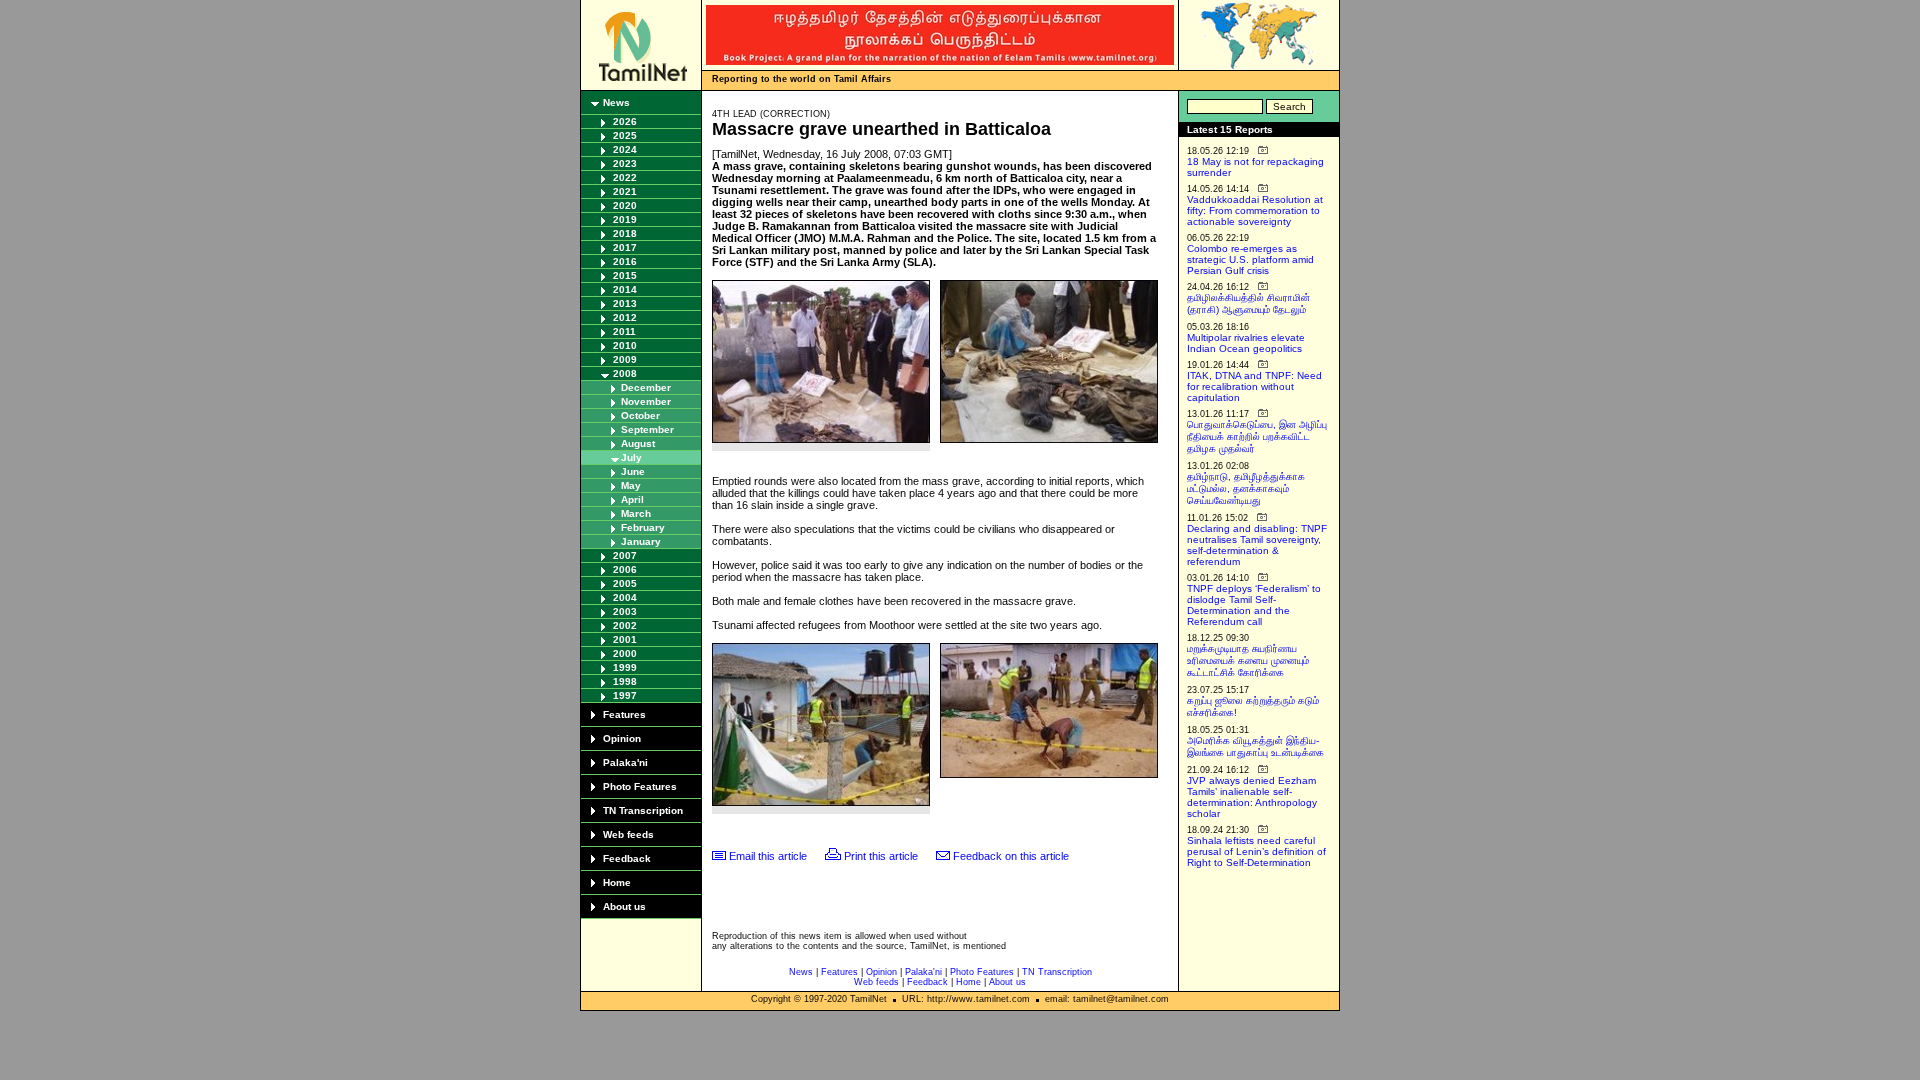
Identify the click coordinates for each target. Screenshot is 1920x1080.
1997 (625, 695)
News (616, 102)
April (632, 499)
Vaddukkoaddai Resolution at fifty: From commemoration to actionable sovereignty (1255, 210)
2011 (624, 331)
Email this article (768, 856)
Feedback (627, 858)
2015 (625, 275)
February (643, 527)
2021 (625, 191)
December (646, 387)
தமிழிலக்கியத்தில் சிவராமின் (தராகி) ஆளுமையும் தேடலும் (1248, 303)
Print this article (881, 856)
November (646, 401)
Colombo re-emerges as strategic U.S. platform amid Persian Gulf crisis (1250, 259)
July (631, 457)
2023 (625, 163)
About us (624, 906)
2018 (625, 233)
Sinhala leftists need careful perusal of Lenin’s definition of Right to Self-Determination (1256, 851)
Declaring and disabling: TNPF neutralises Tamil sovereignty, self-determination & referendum (1257, 545)
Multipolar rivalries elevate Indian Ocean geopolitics (1246, 343)
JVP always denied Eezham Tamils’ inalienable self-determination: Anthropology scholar (1252, 797)
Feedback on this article (1011, 856)
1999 (625, 667)
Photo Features (640, 786)
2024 (625, 149)
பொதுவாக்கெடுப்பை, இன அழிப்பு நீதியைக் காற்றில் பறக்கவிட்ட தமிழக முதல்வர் (1257, 436)
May (631, 485)
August (638, 443)
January (641, 541)
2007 (625, 555)
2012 (625, 317)
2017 (625, 247)
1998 (625, 681)
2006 (625, 569)
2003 (625, 611)
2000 (625, 653)
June (633, 471)
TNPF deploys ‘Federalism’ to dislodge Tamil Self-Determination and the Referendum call (1254, 605)
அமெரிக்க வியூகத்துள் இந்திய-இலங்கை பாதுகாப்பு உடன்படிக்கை (1255, 746)
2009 (625, 359)
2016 (625, 261)
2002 (625, 625)
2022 (625, 177)
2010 (625, 345)
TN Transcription (643, 810)
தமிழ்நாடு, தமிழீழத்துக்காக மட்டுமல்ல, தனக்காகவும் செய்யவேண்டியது (1246, 488)
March (636, 513)
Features (624, 714)
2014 (625, 289)
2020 (625, 205)
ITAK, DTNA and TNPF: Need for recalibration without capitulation (1254, 386)
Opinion (622, 738)
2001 (625, 639)
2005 (625, 583)
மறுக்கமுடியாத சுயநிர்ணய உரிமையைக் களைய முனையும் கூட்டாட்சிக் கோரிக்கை (1248, 660)
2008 (625, 373)
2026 (625, 121)
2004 (625, 597)
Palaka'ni (625, 762)
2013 (625, 303)
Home (617, 882)
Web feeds (628, 834)
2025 (625, 135)
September (647, 429)
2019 (625, 219)
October (640, 415)
